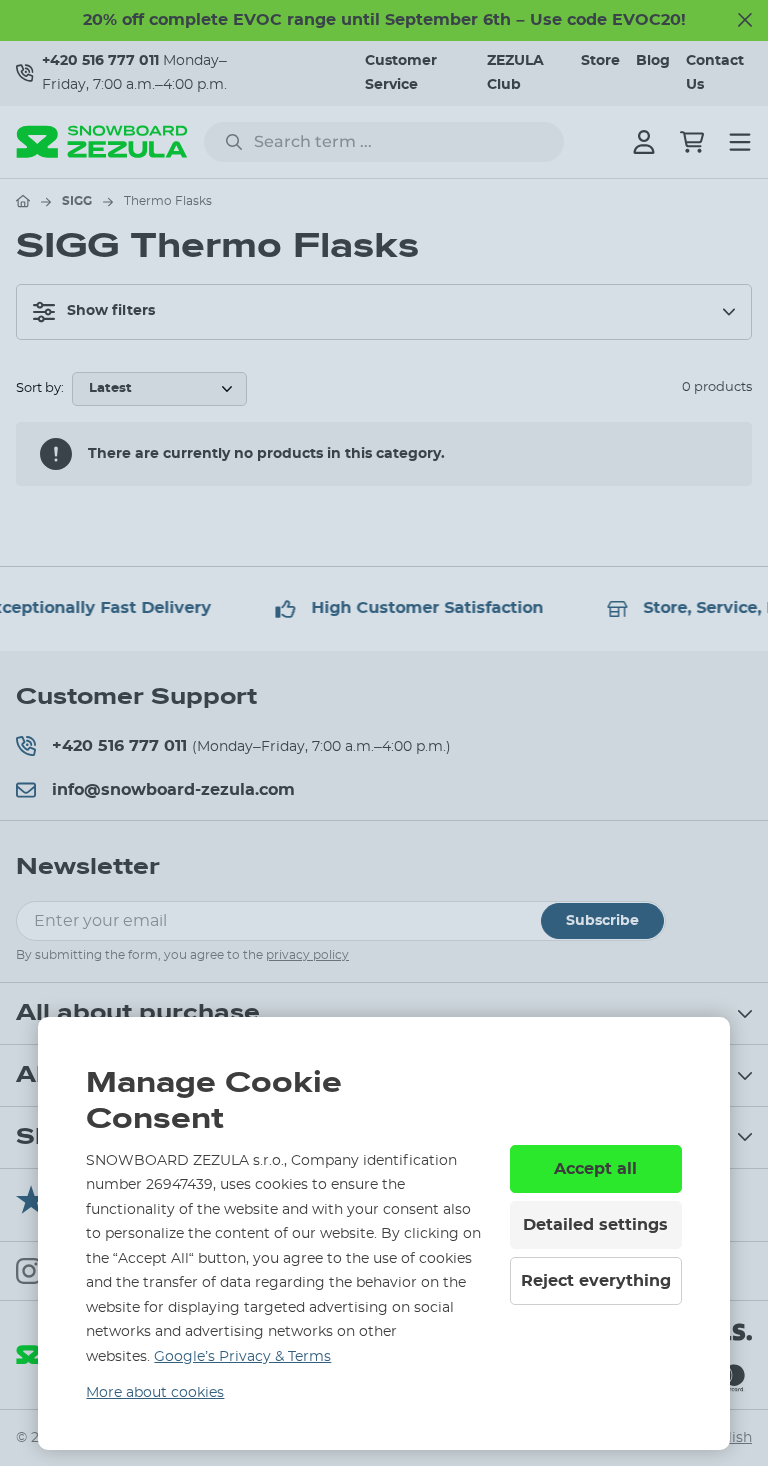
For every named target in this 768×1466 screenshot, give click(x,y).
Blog (653, 61)
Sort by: (40, 388)
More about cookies (155, 1393)
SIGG (77, 201)
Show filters (111, 311)
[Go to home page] (23, 201)
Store (600, 61)
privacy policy (307, 955)
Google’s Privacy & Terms (242, 1357)
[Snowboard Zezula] (102, 141)
